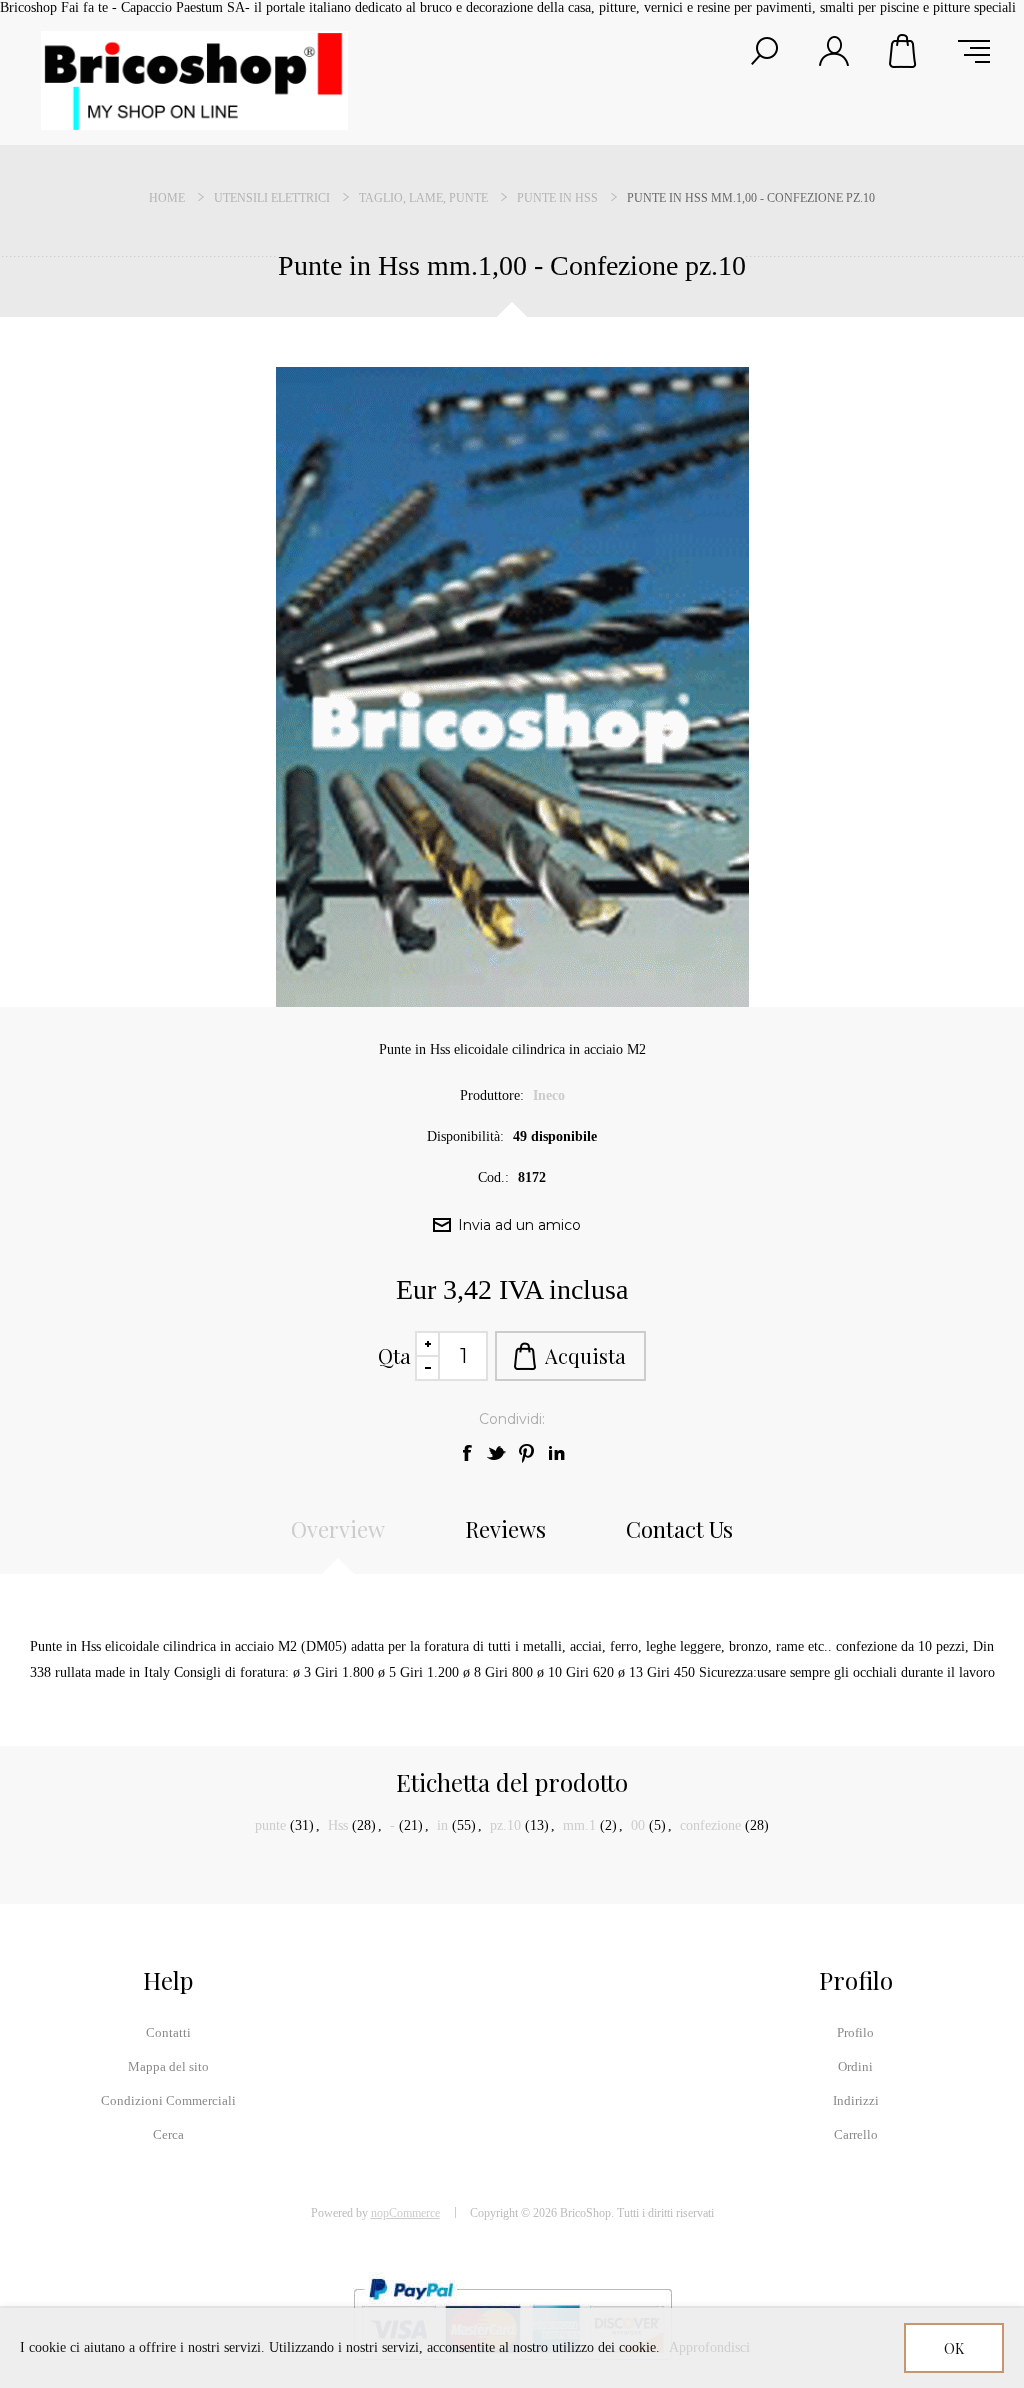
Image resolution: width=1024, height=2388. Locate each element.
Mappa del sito (168, 2066)
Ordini (855, 2066)
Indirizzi (856, 2100)
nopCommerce (405, 2213)
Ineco (549, 1095)
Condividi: (512, 1419)
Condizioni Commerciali (168, 2100)
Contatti (168, 2032)
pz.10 (505, 1825)
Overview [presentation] (338, 1529)
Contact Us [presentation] (679, 1529)
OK (954, 2348)
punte (270, 1825)
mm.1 (579, 1825)
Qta (394, 1355)
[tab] (338, 1539)
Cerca (168, 2134)
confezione (710, 1825)
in (442, 1825)
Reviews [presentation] (505, 1529)
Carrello (904, 51)
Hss (338, 1825)
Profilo (855, 2032)
